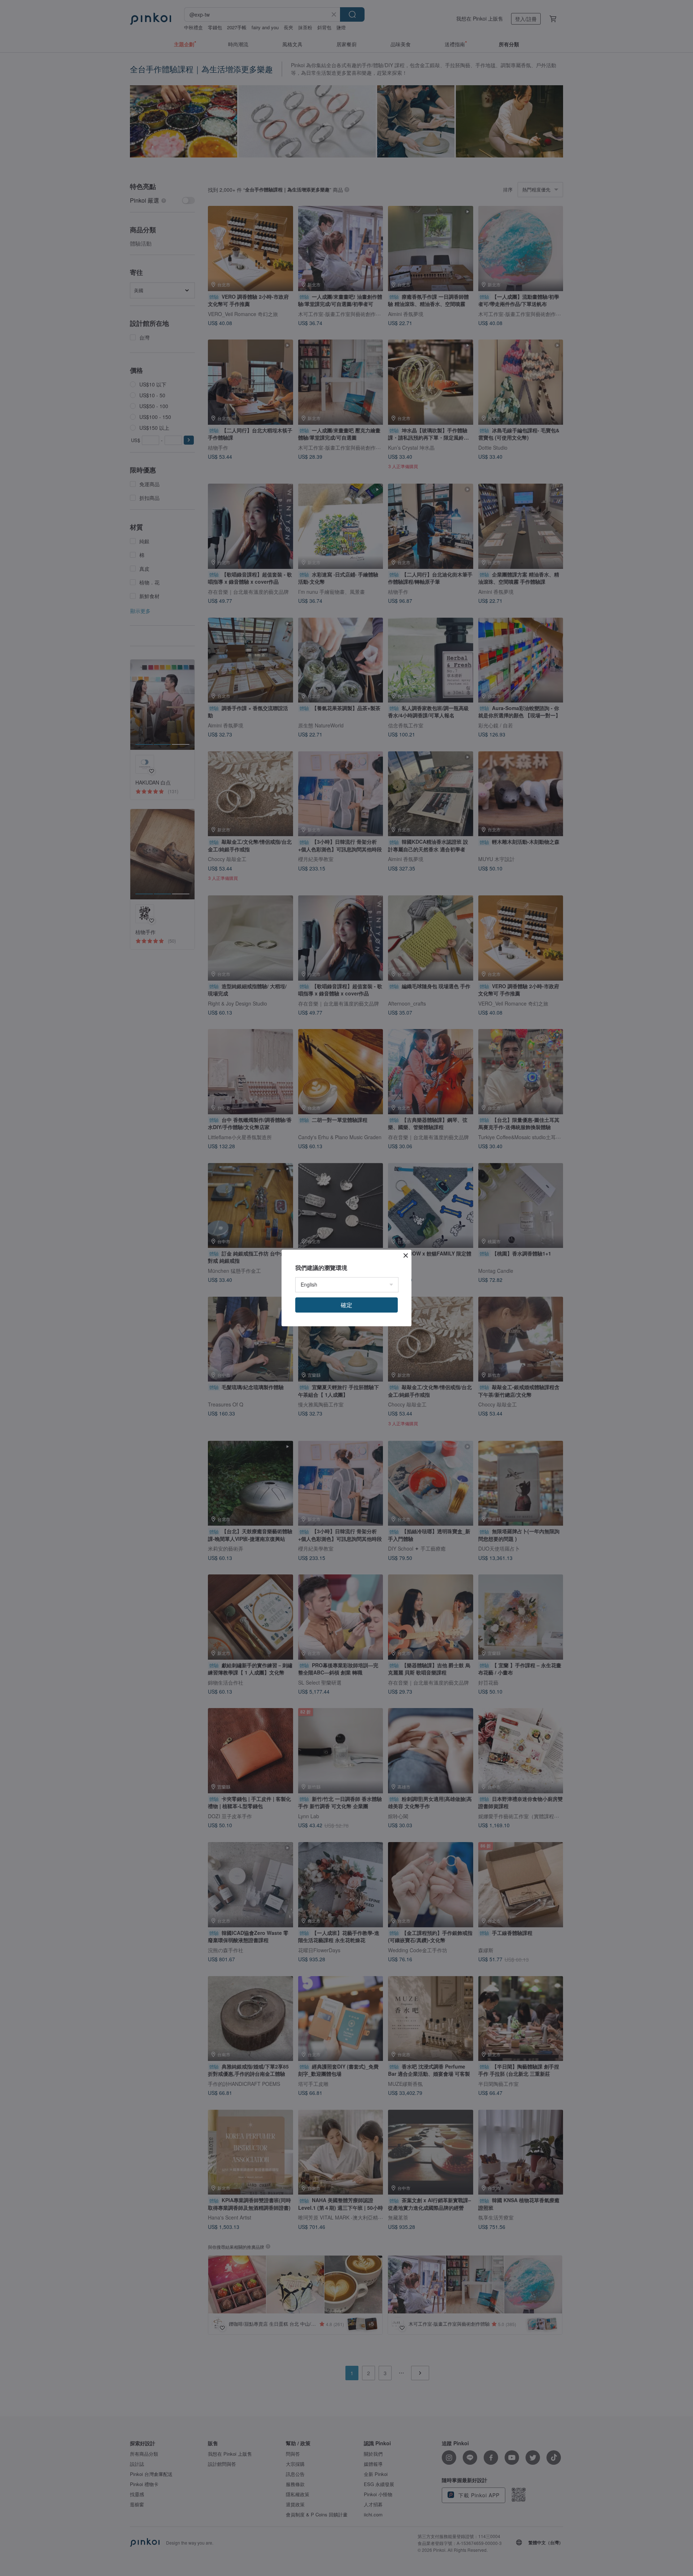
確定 (346, 1305)
